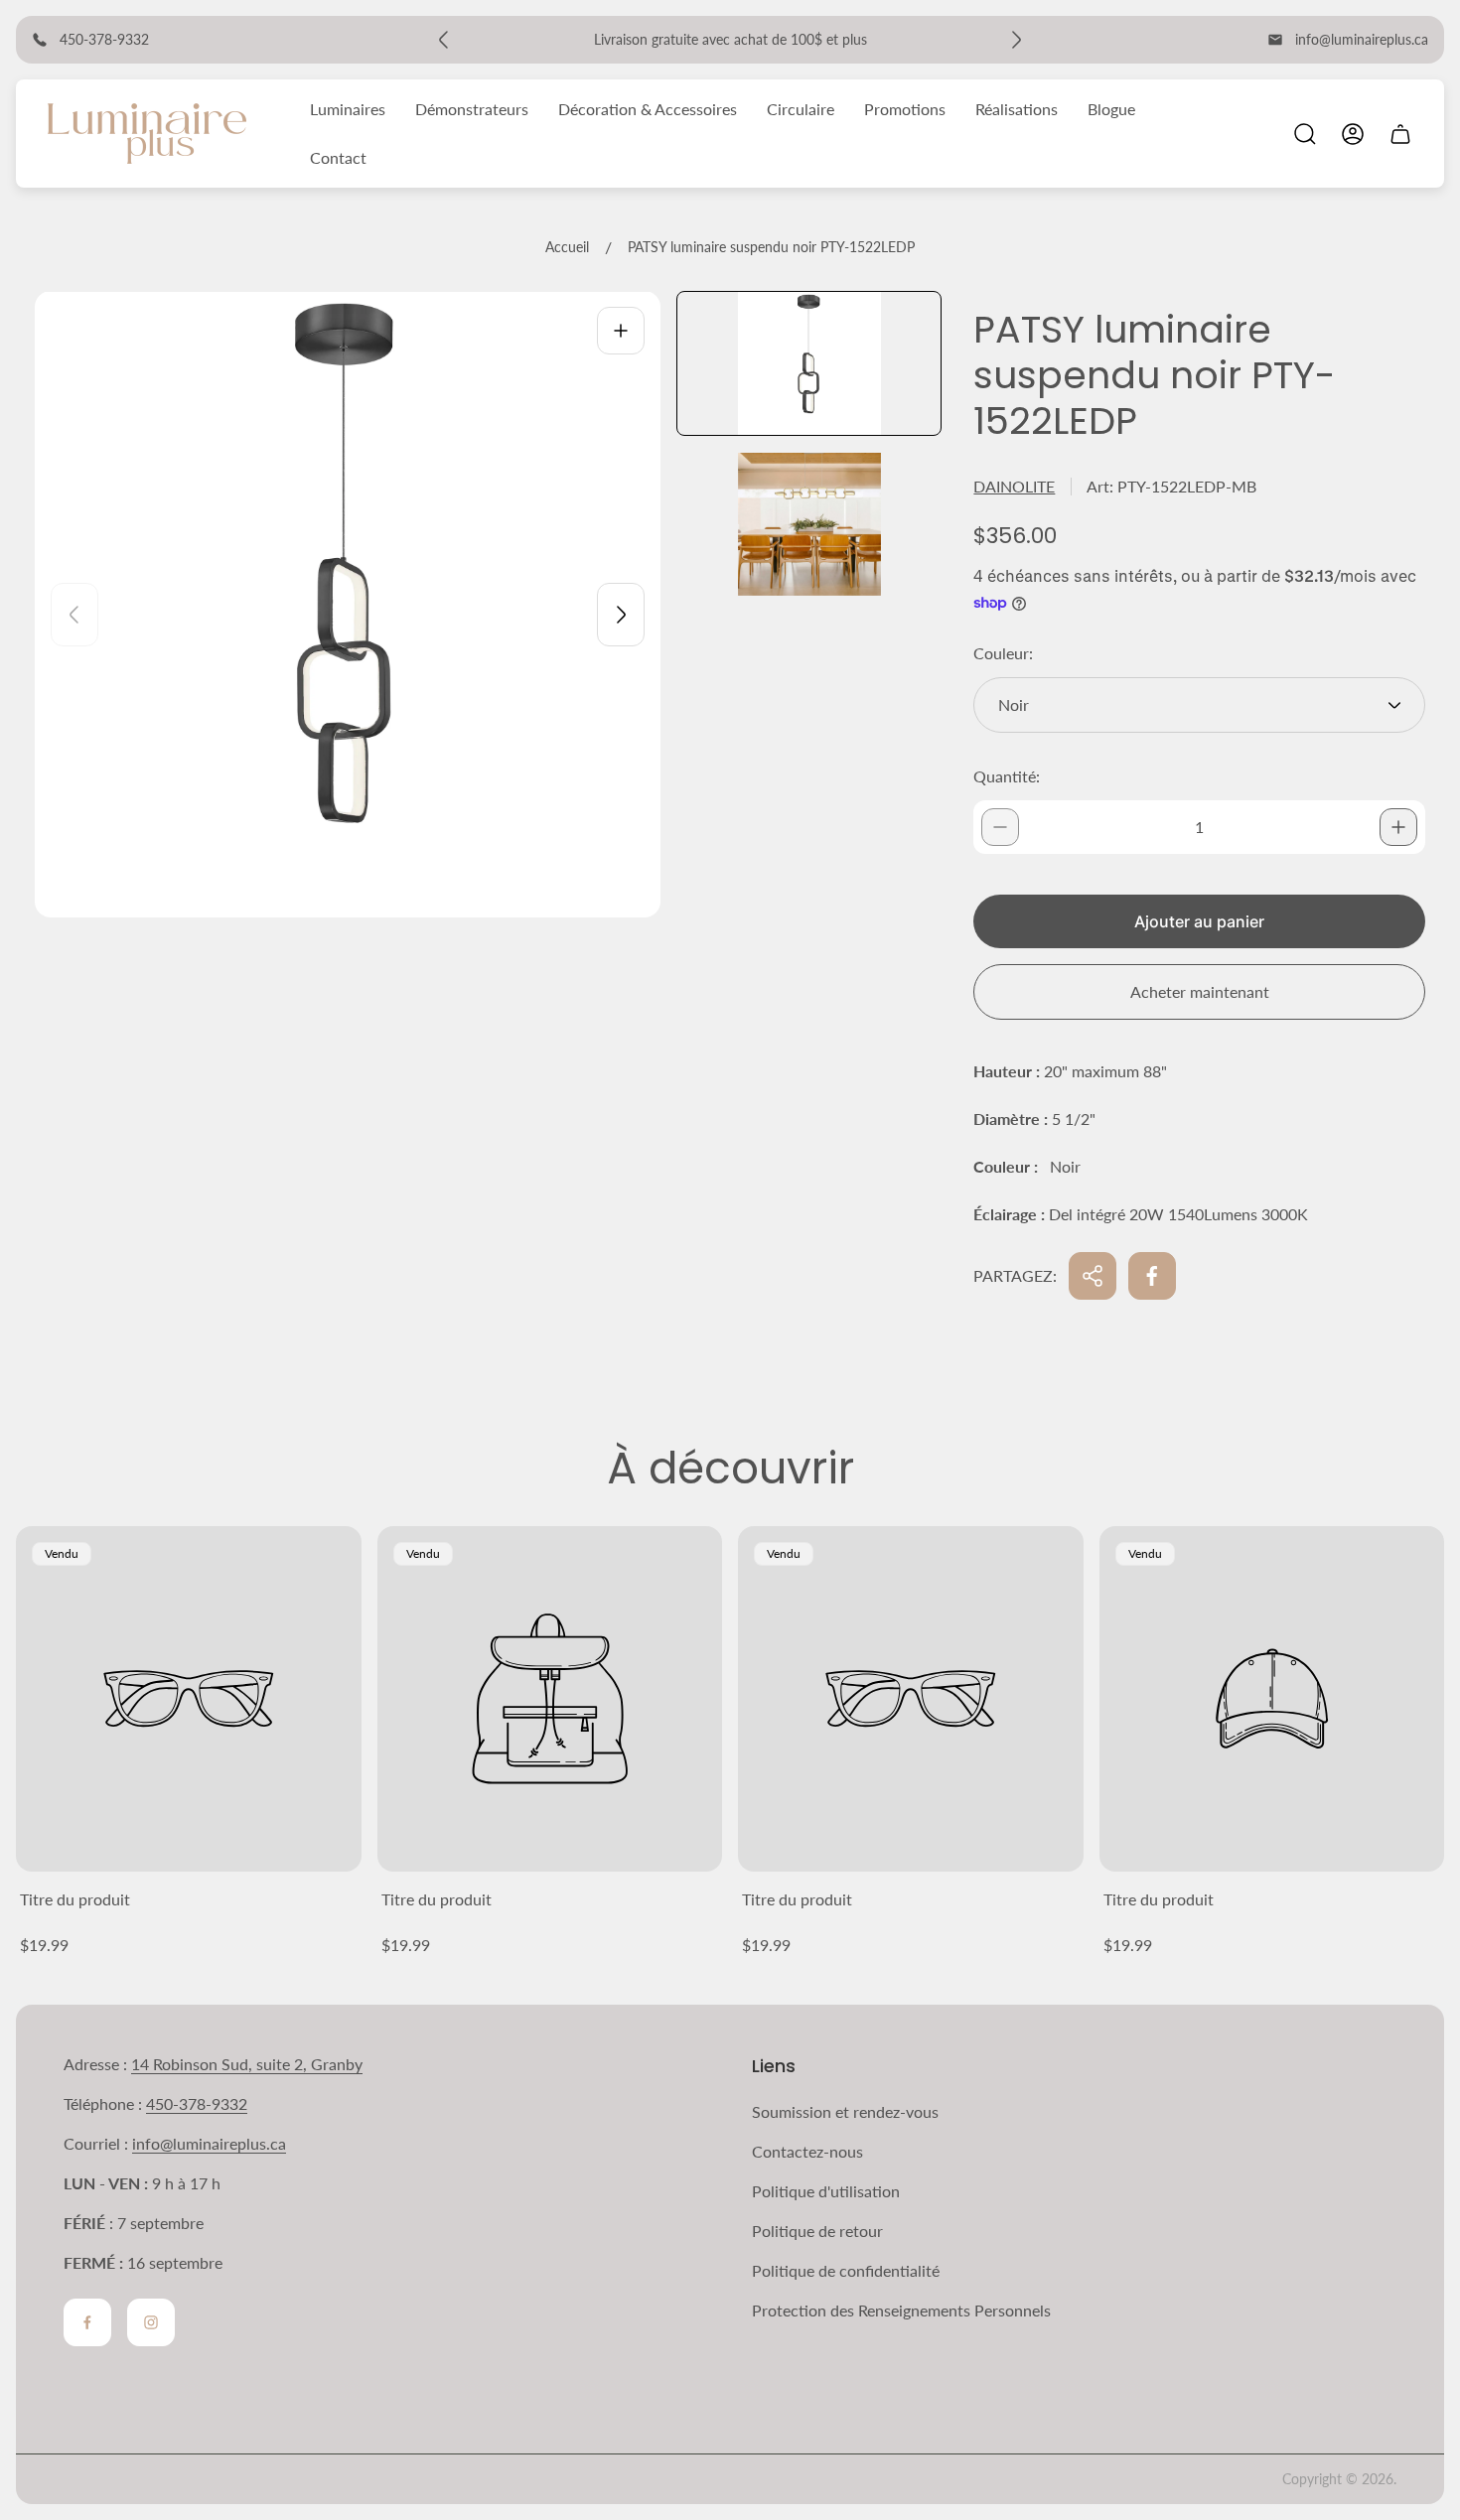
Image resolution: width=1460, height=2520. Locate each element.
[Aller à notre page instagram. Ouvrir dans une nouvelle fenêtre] (151, 2322)
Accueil (567, 247)
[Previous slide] (74, 615)
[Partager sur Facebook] (1152, 1276)
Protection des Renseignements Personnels (901, 2310)
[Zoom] (621, 331)
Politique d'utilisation (826, 2191)
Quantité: (1007, 776)
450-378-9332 (197, 2103)
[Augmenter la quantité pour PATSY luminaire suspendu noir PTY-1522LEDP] (1398, 827)
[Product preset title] (189, 1699)
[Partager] (1093, 1276)
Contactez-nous (807, 2151)
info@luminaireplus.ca (1362, 39)
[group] (809, 363)
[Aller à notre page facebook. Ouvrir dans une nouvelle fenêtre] (87, 2322)
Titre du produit (75, 1899)
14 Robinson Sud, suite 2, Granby (247, 2064)
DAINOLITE (1014, 486)
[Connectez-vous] (1353, 134)
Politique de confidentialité (846, 2270)
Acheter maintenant (1200, 991)
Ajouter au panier (1199, 921)
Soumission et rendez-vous (845, 2111)
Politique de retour (817, 2231)
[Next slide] (621, 615)
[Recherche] (1305, 134)
